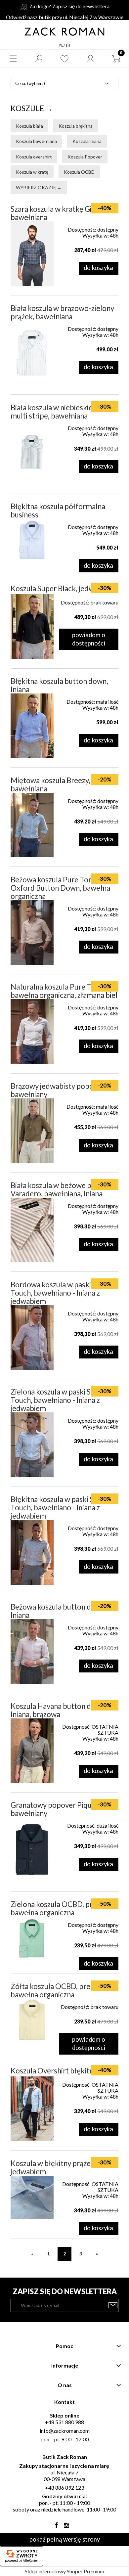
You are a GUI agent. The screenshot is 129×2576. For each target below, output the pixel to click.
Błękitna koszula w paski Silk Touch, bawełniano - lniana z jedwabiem (56, 1508)
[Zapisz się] (113, 2305)
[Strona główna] (64, 31)
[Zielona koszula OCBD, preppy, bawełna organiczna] (32, 1938)
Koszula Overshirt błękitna (54, 2071)
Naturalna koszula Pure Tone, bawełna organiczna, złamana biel (64, 991)
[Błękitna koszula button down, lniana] (32, 726)
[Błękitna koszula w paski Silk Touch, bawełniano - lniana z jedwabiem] (32, 1552)
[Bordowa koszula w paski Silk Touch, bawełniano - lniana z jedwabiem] (32, 1338)
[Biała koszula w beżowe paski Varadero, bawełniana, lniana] (32, 1230)
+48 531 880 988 (64, 2422)
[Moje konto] (90, 59)
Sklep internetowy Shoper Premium (64, 2571)
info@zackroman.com (65, 2431)
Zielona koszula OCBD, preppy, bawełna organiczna (60, 1908)
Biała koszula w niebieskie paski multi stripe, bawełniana (61, 412)
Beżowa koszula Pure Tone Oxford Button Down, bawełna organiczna (60, 888)
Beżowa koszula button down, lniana (59, 1611)
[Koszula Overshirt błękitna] (32, 2109)
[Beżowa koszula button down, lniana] (32, 1652)
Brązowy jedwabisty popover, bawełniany (58, 1090)
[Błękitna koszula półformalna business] (32, 540)
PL (61, 45)
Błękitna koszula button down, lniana (59, 685)
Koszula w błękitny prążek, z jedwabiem (56, 2167)
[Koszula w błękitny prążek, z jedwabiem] (32, 2197)
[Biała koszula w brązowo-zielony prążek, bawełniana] (32, 353)
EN (68, 45)
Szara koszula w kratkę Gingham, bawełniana (63, 213)
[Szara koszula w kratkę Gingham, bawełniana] (32, 254)
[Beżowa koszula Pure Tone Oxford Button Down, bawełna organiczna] (32, 933)
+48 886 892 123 (64, 2487)
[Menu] (13, 59)
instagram (66, 2527)
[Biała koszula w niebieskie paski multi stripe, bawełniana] (32, 452)
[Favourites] (64, 59)
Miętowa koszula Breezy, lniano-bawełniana (62, 784)
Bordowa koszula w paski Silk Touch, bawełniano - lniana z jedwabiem (57, 1293)
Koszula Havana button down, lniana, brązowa (59, 1710)
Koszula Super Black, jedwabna (60, 588)
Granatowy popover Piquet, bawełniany (55, 1809)
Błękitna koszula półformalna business (58, 511)
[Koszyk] (116, 59)
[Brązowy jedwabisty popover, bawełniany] (32, 1131)
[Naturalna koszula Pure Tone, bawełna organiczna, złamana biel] (32, 1032)
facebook (57, 2527)
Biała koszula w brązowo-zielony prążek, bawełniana (62, 312)
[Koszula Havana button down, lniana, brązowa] (32, 1751)
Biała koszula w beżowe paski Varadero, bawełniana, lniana (57, 1189)
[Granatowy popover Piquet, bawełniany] (32, 1850)
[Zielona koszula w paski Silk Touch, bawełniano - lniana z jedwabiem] (32, 1445)
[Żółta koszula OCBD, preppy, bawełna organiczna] (32, 2020)
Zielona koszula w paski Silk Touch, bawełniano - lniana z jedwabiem (55, 1400)
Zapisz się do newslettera (81, 6)
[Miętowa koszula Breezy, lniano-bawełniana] (32, 825)
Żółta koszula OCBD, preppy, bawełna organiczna (57, 1990)
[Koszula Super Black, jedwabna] (32, 627)
